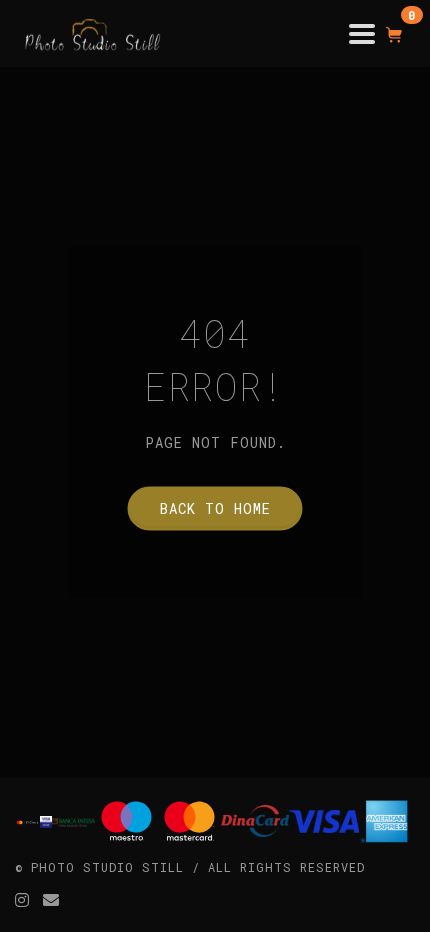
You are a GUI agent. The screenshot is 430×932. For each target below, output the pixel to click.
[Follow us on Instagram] (22, 899)
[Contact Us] (51, 899)
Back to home (215, 508)
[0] (395, 33)
